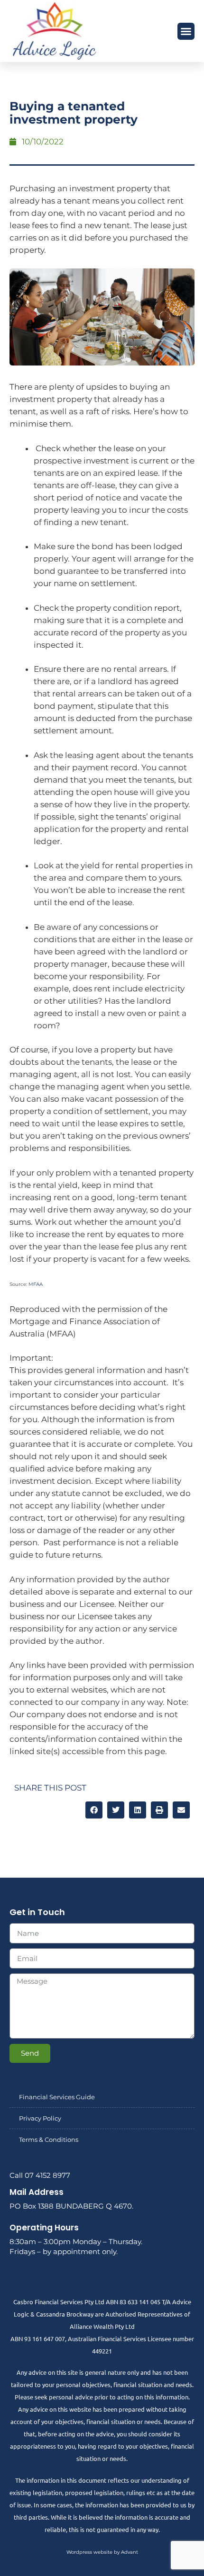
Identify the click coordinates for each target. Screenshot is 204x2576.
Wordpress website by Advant (102, 2552)
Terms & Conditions (49, 2139)
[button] (186, 31)
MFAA (36, 1284)
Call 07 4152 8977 (40, 2175)
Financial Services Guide (57, 2097)
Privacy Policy (40, 2118)
